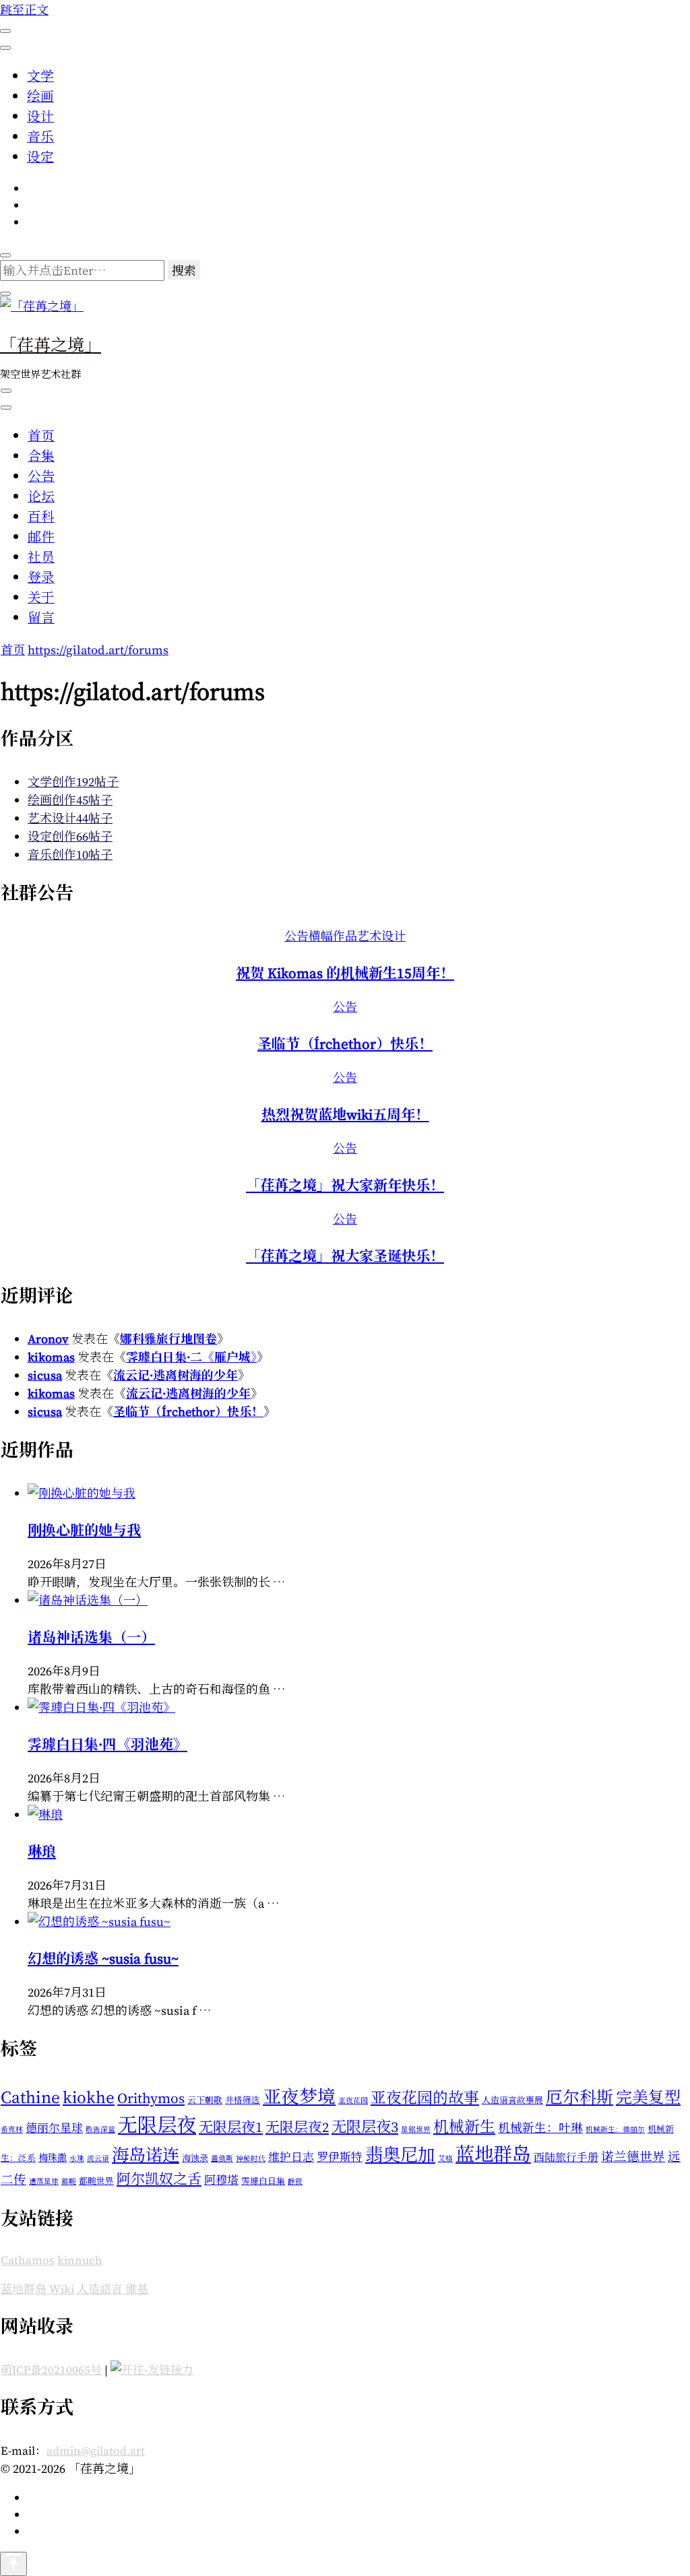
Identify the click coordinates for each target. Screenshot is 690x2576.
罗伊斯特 (340, 2157)
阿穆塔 (221, 2180)
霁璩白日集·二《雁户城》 (191, 1357)
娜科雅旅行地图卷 (168, 1339)
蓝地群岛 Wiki (37, 2289)
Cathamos (28, 2260)
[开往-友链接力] (152, 2370)
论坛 (41, 496)
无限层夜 (157, 2125)
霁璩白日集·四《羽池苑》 (107, 1744)
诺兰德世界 (633, 2157)
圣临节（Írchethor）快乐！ (345, 1044)
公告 (41, 476)
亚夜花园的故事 (425, 2098)
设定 (40, 157)
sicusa (45, 1375)
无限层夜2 (297, 2127)
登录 (41, 577)
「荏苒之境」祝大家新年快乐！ (345, 1185)
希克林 (12, 2130)
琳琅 (42, 1851)
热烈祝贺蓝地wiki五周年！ (345, 1115)
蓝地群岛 (493, 2154)
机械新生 (464, 2127)
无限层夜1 (231, 2127)
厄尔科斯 (579, 2097)
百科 (41, 517)
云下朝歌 (205, 2100)
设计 (40, 117)
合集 (41, 456)
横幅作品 (333, 936)
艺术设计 (381, 936)
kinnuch (80, 2260)
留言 (41, 618)
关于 (41, 598)
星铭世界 (416, 2130)
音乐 (40, 137)
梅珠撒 (53, 2158)
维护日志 (291, 2157)
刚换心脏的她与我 (84, 1530)
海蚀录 (195, 2158)
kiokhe (89, 2097)
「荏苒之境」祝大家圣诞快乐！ (345, 1256)
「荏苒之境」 (51, 344)
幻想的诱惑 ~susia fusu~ (103, 1959)
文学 (40, 76)
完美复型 (648, 2097)
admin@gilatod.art (96, 2451)
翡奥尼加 (400, 2155)
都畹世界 (96, 2181)
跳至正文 (24, 10)
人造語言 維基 (113, 2289)
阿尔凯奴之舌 (159, 2179)
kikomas (51, 1357)
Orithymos (151, 2098)
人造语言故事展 (512, 2100)
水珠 (77, 2159)
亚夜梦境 (299, 2097)
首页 (41, 436)
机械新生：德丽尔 (615, 2130)
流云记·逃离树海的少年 (176, 1375)
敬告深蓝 (100, 2130)
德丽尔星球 (54, 2128)
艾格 (445, 2159)
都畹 (69, 2182)
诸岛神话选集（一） (91, 1637)
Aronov (48, 1339)
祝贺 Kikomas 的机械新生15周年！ (345, 973)
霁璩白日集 (263, 2181)
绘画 (40, 96)
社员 (41, 557)
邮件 (41, 537)
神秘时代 (251, 2159)
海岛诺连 (146, 2155)
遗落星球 (44, 2182)
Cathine (30, 2097)
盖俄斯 (222, 2159)
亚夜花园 (353, 2101)
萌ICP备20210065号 (51, 2370)
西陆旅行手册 (566, 2157)
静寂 (295, 2182)
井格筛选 (243, 2100)
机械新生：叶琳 (540, 2128)
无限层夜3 (365, 2127)
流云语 (98, 2159)
